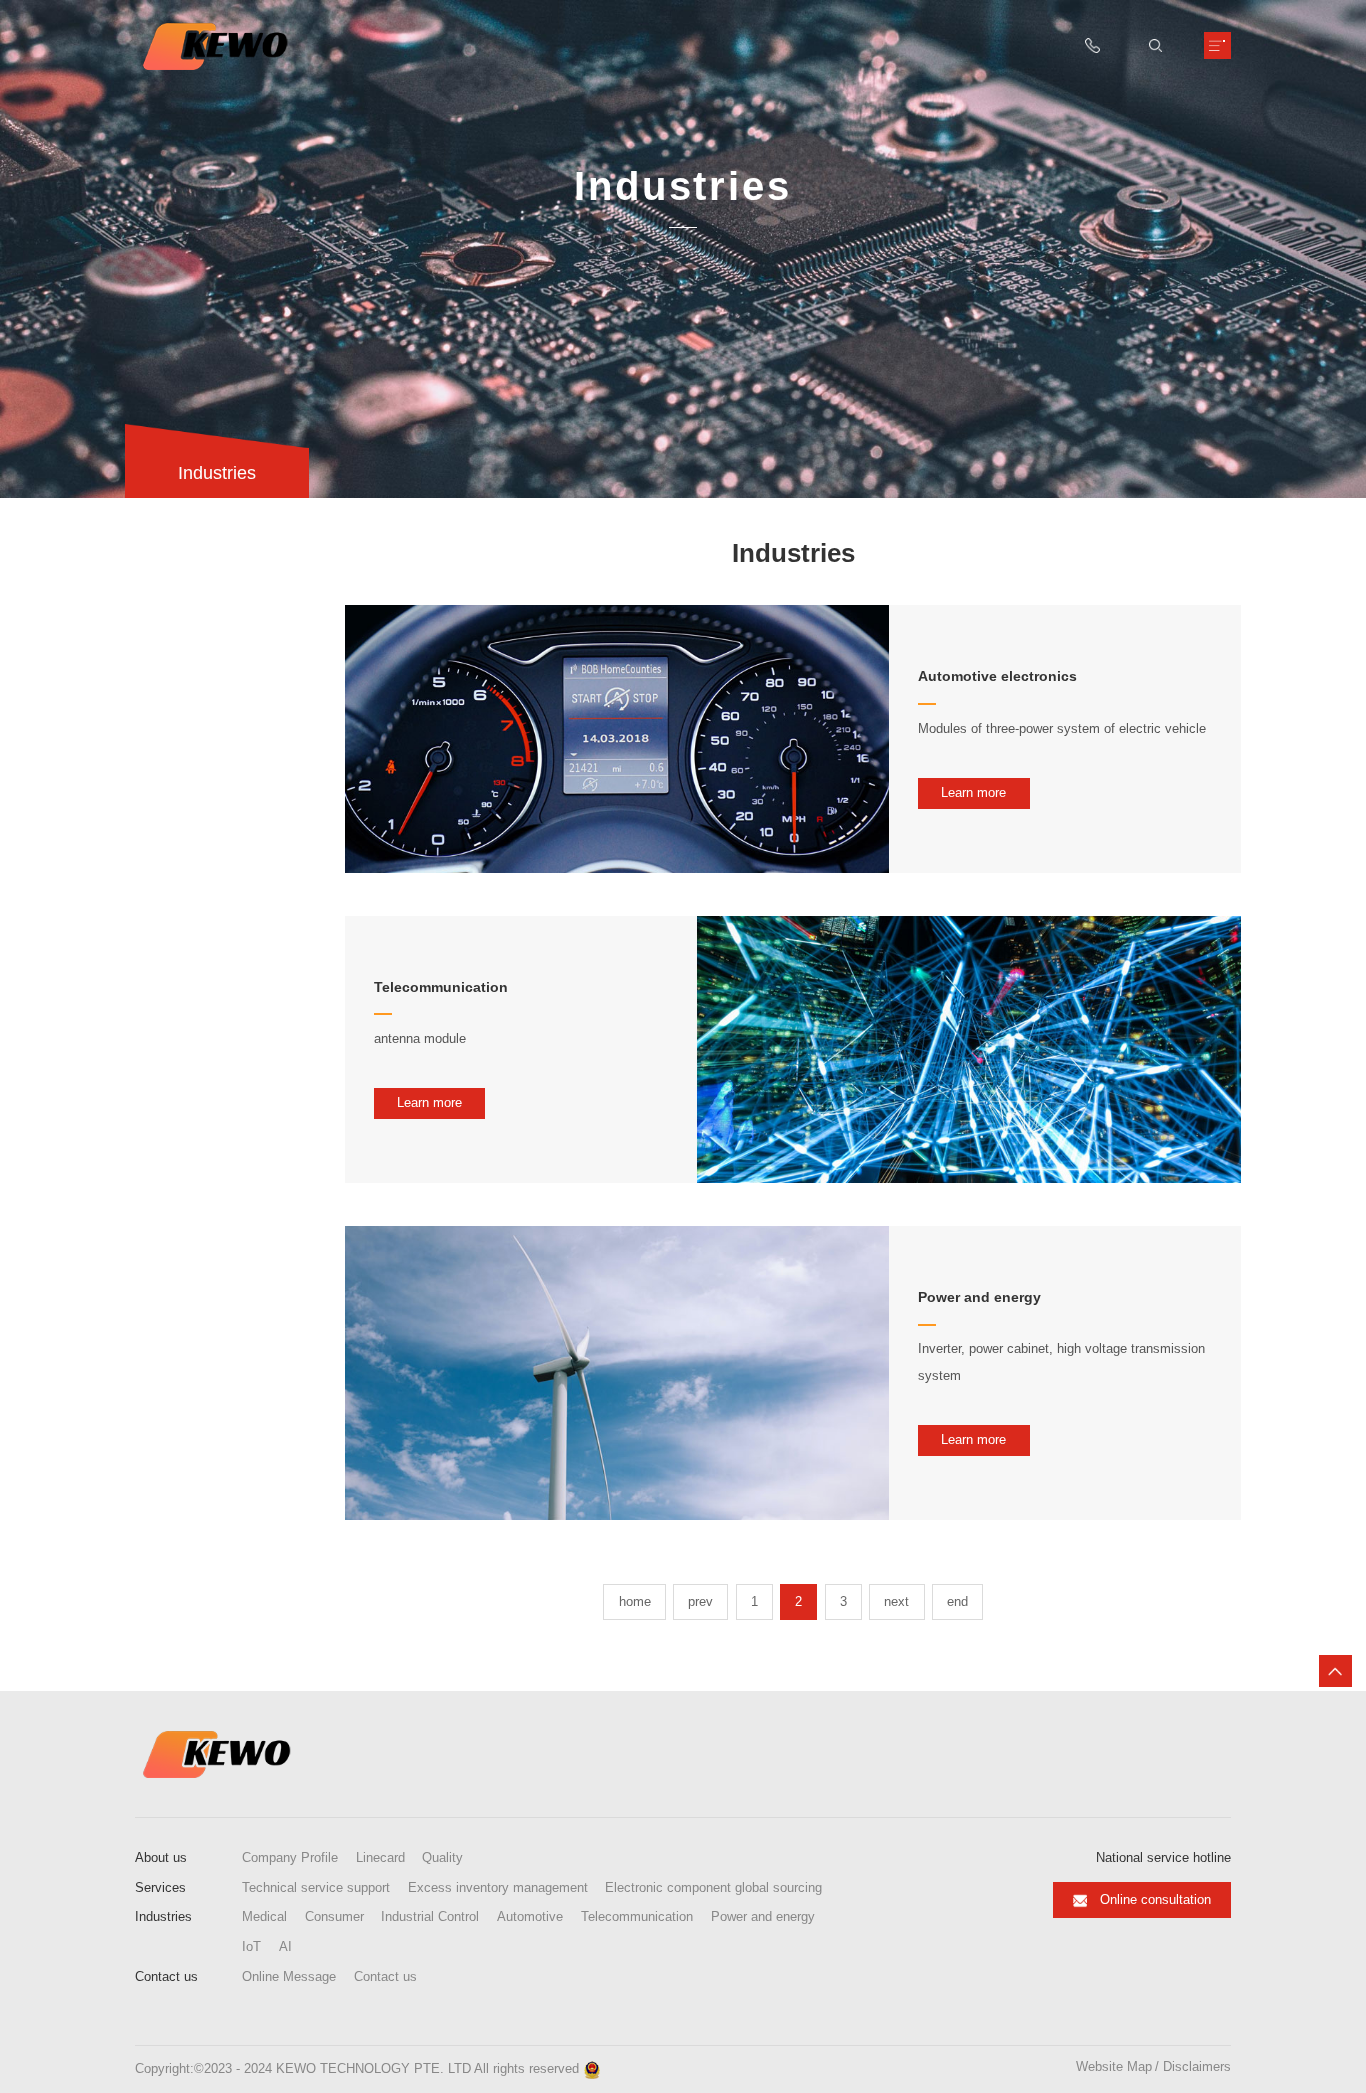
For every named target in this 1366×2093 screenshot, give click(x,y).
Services (160, 1887)
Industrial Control (430, 1917)
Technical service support (316, 1888)
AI (285, 1947)
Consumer (334, 1917)
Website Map (1114, 2067)
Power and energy (763, 1917)
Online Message (289, 1977)
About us (161, 1857)
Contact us (166, 1976)
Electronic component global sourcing (713, 1888)
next (896, 1601)
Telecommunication (637, 1917)
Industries (163, 1916)
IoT (251, 1947)
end (957, 1601)
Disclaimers (1197, 2067)
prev (700, 1601)
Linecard (380, 1858)
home (635, 1601)
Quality (442, 1858)
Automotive (530, 1917)
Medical (264, 1917)
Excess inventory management (498, 1888)
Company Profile (290, 1858)
